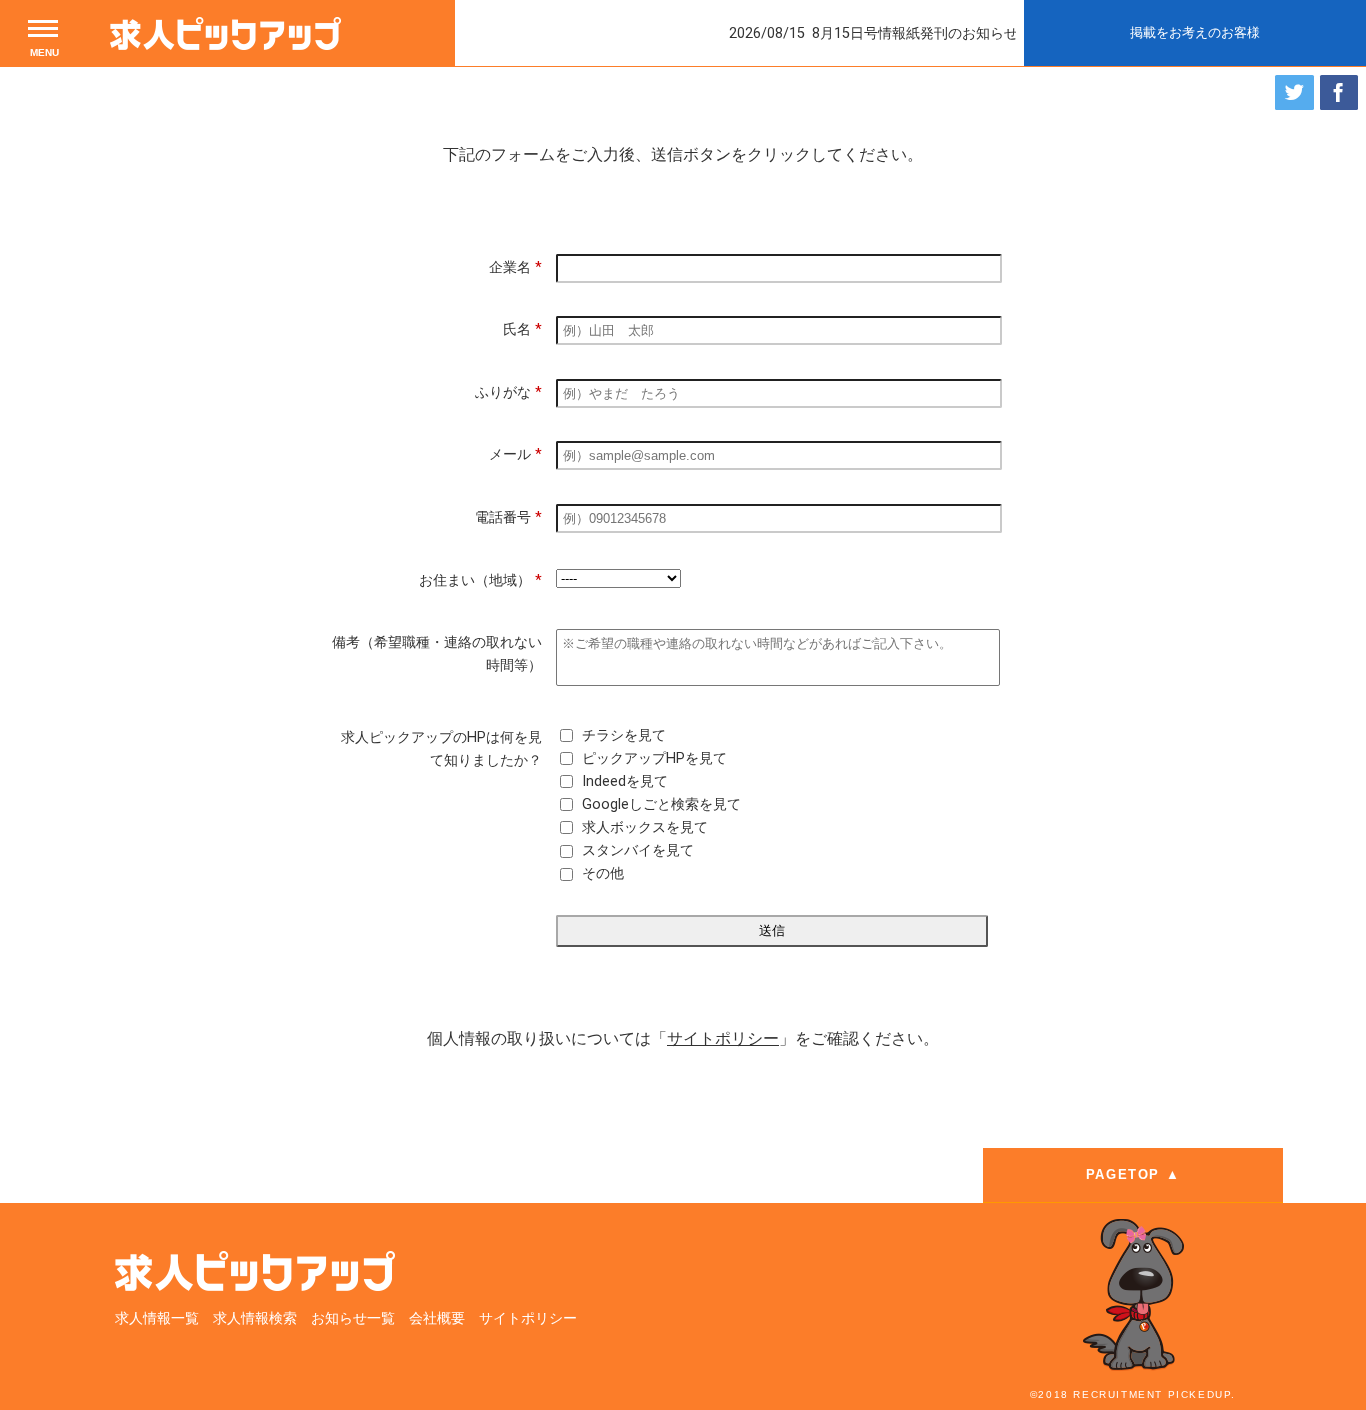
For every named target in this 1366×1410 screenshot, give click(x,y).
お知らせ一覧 (353, 1318)
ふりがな (508, 392)
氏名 (522, 329)
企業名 (515, 267)
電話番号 (508, 517)
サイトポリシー (528, 1318)
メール (515, 454)
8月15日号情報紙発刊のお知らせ (893, 33)
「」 (723, 1038)
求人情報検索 (255, 1318)
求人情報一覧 (157, 1318)
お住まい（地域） (480, 580)
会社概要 (437, 1318)
